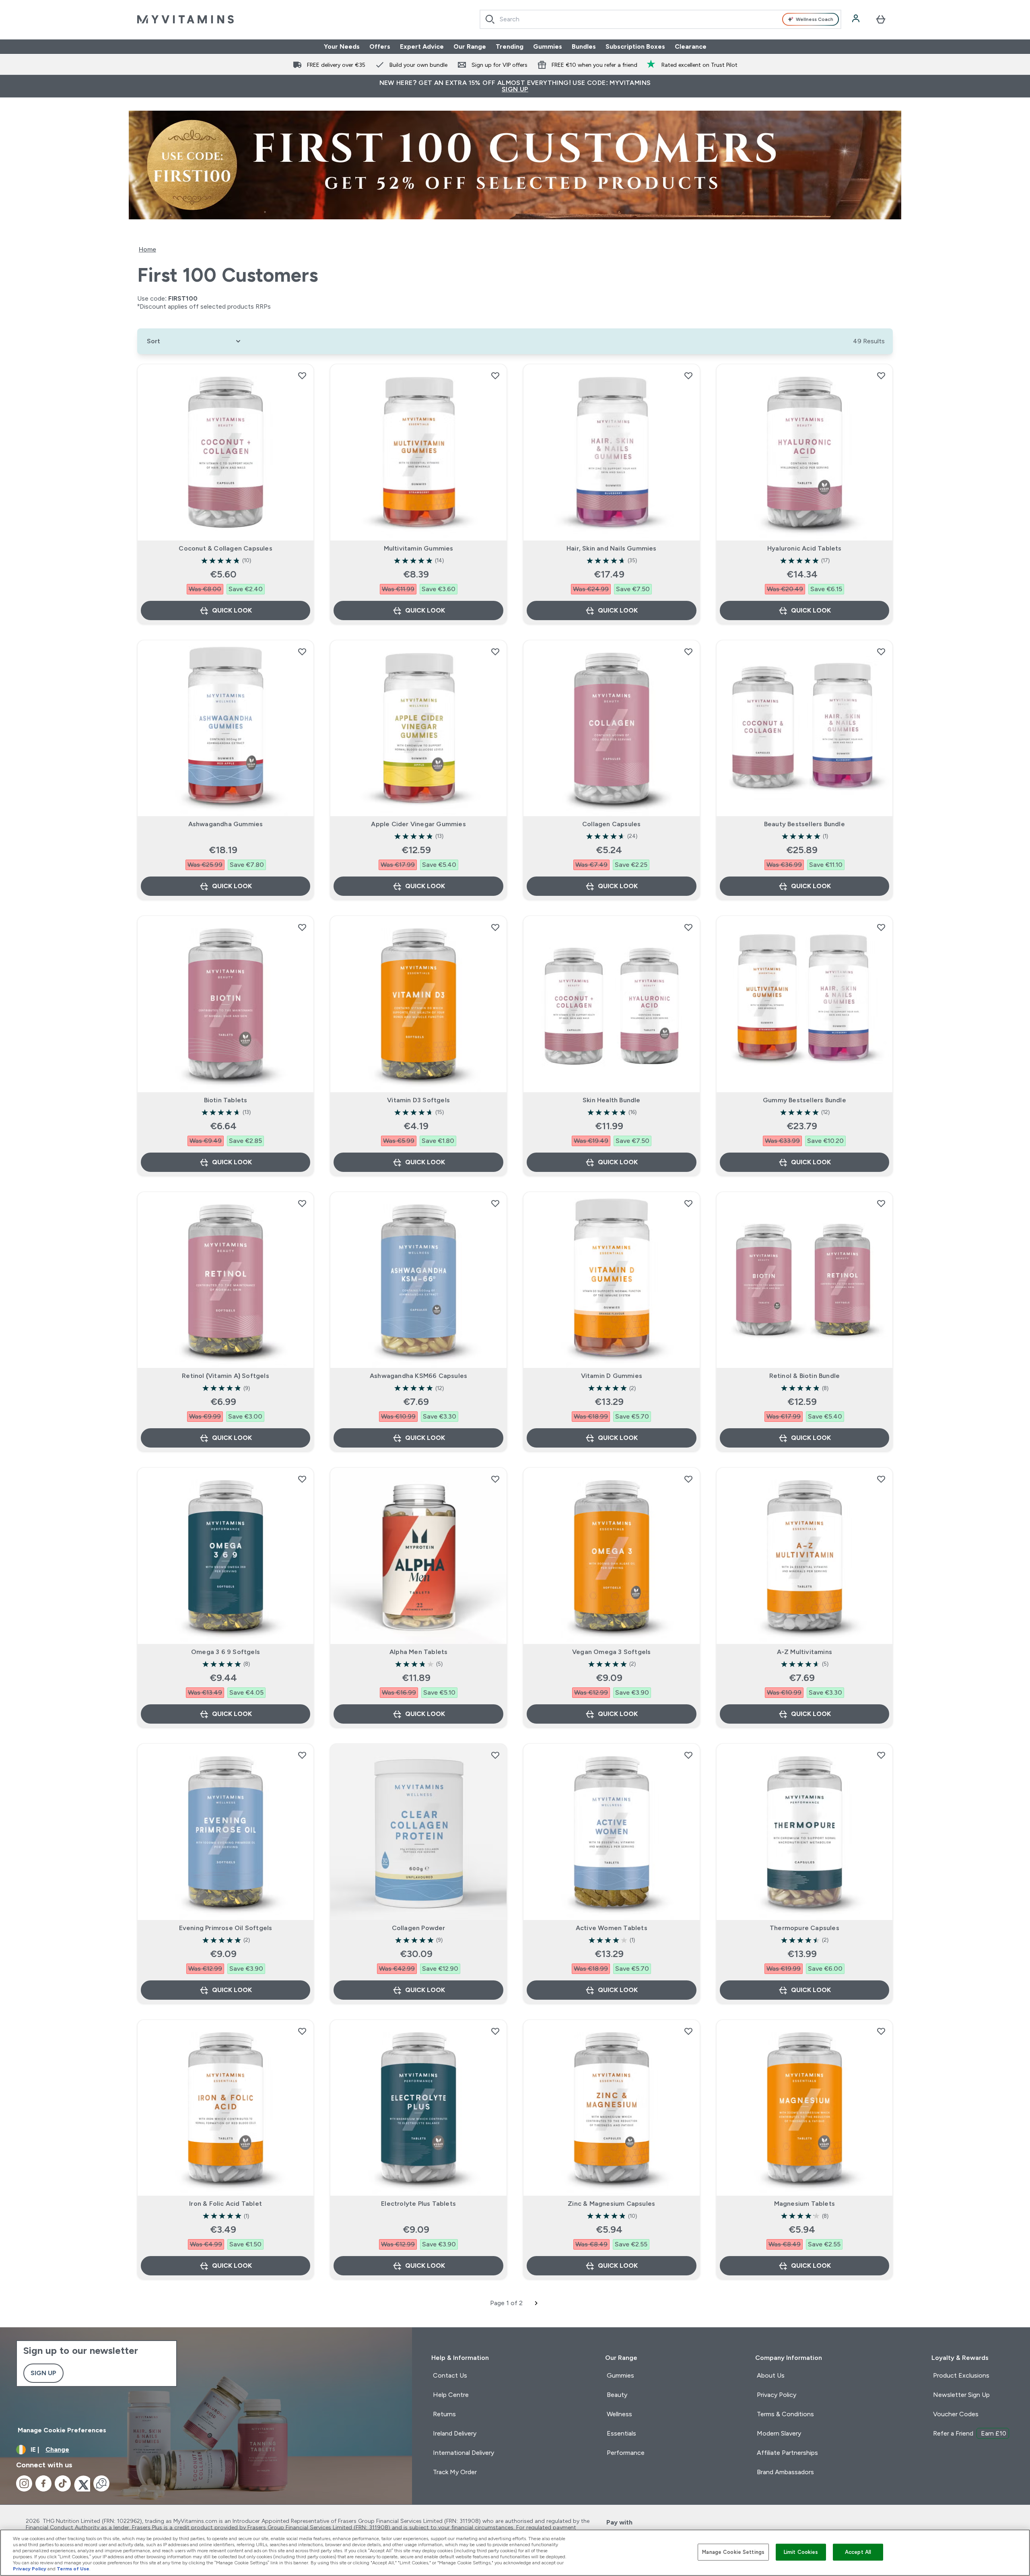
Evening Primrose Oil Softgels (226, 1928)
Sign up (43, 2373)
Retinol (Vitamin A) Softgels (226, 1376)
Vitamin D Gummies (612, 1376)
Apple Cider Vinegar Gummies (418, 824)
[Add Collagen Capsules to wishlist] (688, 652)
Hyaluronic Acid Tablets (804, 548)
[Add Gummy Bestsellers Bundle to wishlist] (881, 927)
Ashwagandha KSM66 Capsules (418, 1376)
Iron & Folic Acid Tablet (226, 2204)
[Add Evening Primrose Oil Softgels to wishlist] (302, 1755)
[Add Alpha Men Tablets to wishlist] (495, 1479)
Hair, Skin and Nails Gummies (612, 548)
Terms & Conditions (785, 2414)
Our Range (470, 46)
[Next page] (536, 2303)
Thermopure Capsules (804, 1928)
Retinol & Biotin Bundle (805, 1376)
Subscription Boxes (635, 46)
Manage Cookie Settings (733, 2552)
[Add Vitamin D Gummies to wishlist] (688, 1203)
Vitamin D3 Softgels (418, 1100)
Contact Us (450, 2375)
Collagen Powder (419, 1928)
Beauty (617, 2395)
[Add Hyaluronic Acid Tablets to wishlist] (881, 375)
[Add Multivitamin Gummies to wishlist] (495, 375)
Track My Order (455, 2472)
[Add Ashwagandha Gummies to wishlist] (302, 652)
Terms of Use (73, 2569)
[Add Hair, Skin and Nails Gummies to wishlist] (688, 375)
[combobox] (660, 19)
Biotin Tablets (226, 1100)
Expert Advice (422, 46)
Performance (626, 2453)
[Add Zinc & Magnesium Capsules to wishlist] (688, 2031)
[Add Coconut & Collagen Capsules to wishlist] (302, 375)
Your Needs (342, 46)
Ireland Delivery (455, 2433)
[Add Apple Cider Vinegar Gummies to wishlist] (495, 652)
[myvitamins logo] (185, 19)
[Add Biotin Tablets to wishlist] (302, 927)
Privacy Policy (777, 2395)
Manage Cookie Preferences (62, 2430)
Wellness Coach (815, 19)
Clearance (691, 46)
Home (147, 249)
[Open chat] (101, 2483)
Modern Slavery (779, 2433)
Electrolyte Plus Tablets (418, 2204)
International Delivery (463, 2453)
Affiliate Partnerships (787, 2453)
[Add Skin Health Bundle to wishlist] (688, 927)
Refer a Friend (970, 2433)
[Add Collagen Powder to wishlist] (495, 1755)
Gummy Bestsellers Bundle (804, 1100)
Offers (380, 46)
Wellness (619, 2414)
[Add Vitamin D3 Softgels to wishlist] (495, 927)
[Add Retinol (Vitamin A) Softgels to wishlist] (302, 1203)
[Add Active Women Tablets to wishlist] (688, 1755)
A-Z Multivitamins (804, 1652)
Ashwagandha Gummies (226, 824)
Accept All (858, 2552)
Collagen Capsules (611, 824)
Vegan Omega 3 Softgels (611, 1652)
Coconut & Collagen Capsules (225, 548)
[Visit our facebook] (43, 2483)
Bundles (584, 46)
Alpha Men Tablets (418, 1652)
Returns (444, 2414)
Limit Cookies (801, 2552)
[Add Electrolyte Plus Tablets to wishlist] (495, 2031)
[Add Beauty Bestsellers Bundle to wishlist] (881, 652)
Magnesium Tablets (804, 2204)
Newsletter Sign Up (961, 2395)
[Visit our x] (82, 2483)
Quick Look (232, 610)
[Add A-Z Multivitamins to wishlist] (881, 1479)
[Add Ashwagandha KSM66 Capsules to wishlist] (495, 1203)
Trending (510, 46)
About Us (771, 2375)
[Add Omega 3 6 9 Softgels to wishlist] (302, 1479)
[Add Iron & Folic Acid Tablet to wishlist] (302, 2031)
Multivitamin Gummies (419, 548)
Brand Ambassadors (785, 2472)
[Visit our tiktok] (63, 2483)
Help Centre (451, 2395)
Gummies (548, 46)
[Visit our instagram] (24, 2483)
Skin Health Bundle (612, 1100)
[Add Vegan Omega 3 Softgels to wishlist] (688, 1479)
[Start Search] (490, 19)
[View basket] (881, 19)
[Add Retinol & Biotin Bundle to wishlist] (881, 1203)
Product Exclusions (961, 2375)
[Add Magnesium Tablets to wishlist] (881, 2031)
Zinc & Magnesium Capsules (611, 2204)
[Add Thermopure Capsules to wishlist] (881, 1755)
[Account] (857, 19)
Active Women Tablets (612, 1928)
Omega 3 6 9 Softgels (226, 1652)
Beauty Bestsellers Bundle (804, 824)
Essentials (621, 2433)
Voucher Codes (956, 2414)
